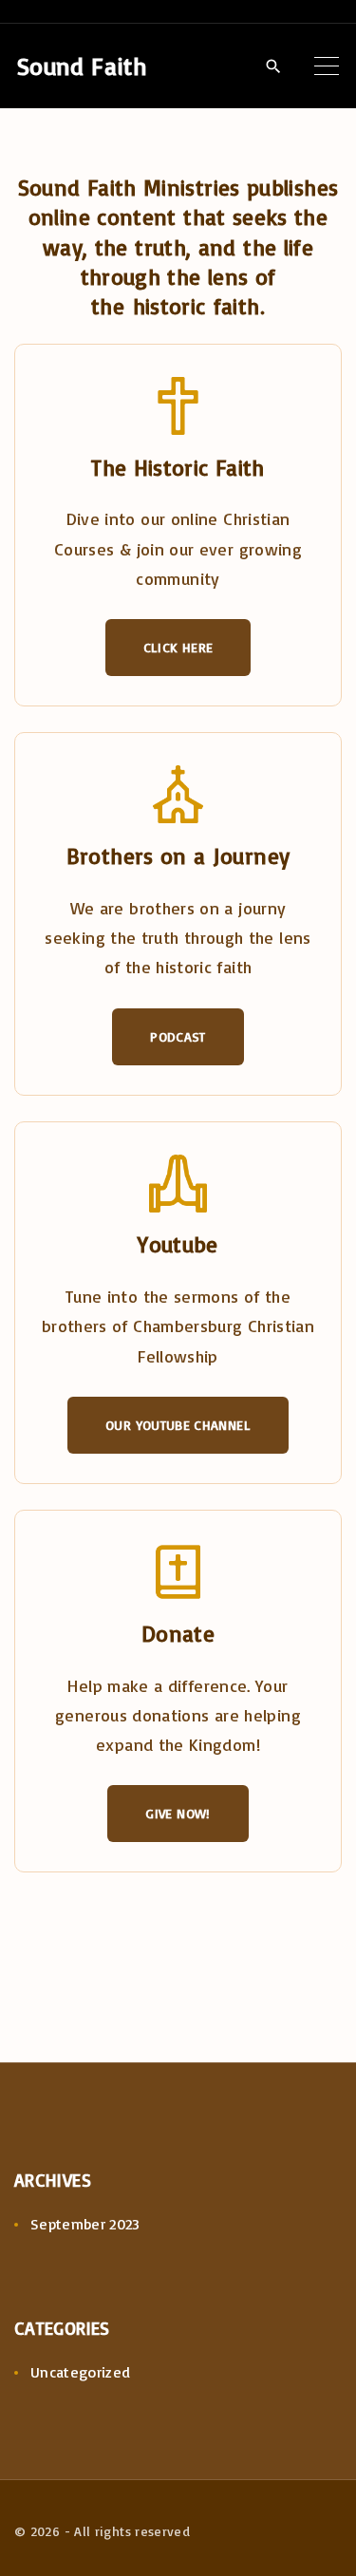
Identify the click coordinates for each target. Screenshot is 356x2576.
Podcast (178, 1036)
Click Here (178, 647)
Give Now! (178, 1813)
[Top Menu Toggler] (327, 66)
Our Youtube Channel (178, 1425)
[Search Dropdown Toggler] (273, 66)
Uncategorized (81, 2372)
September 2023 (85, 2224)
